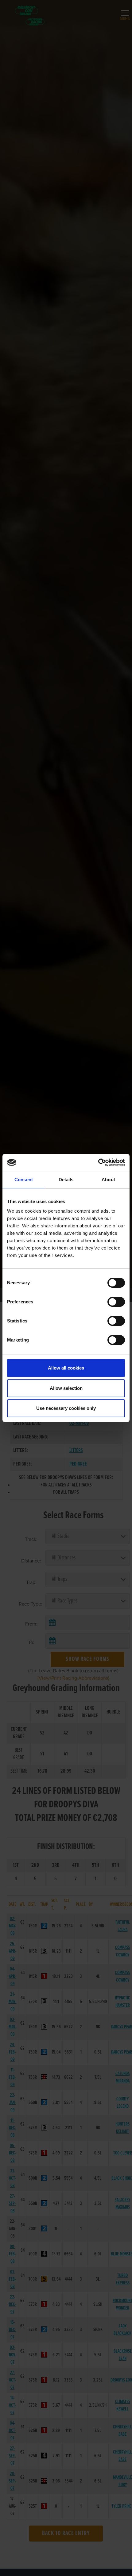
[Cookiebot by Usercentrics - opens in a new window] (98, 1162)
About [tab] (108, 1180)
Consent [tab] (24, 1180)
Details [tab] (66, 1180)
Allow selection (66, 1388)
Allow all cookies (66, 1368)
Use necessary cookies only (66, 1408)
